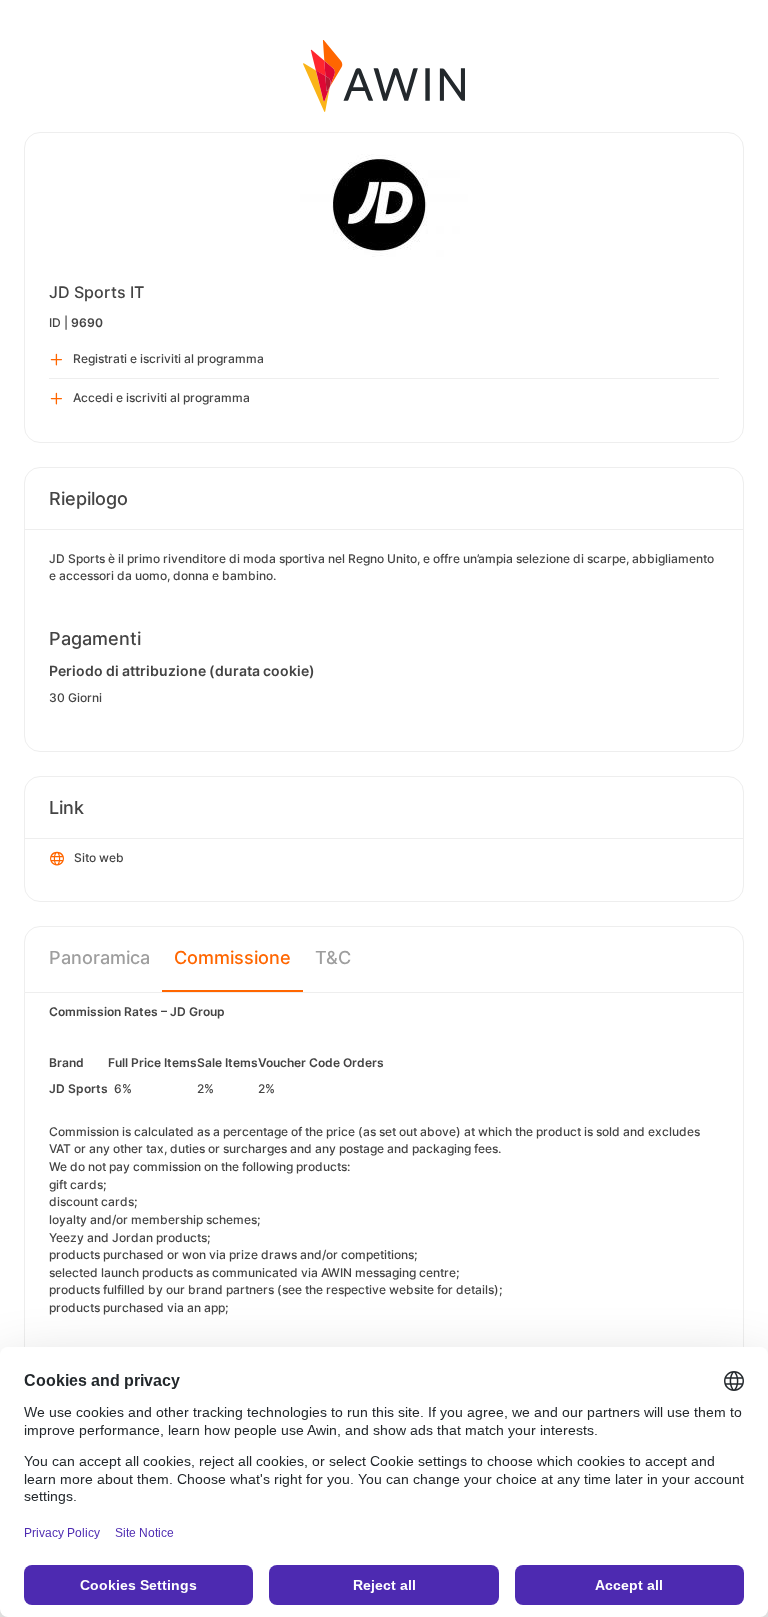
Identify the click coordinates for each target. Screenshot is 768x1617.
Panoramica (99, 957)
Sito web (99, 857)
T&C (333, 957)
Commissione (232, 957)
